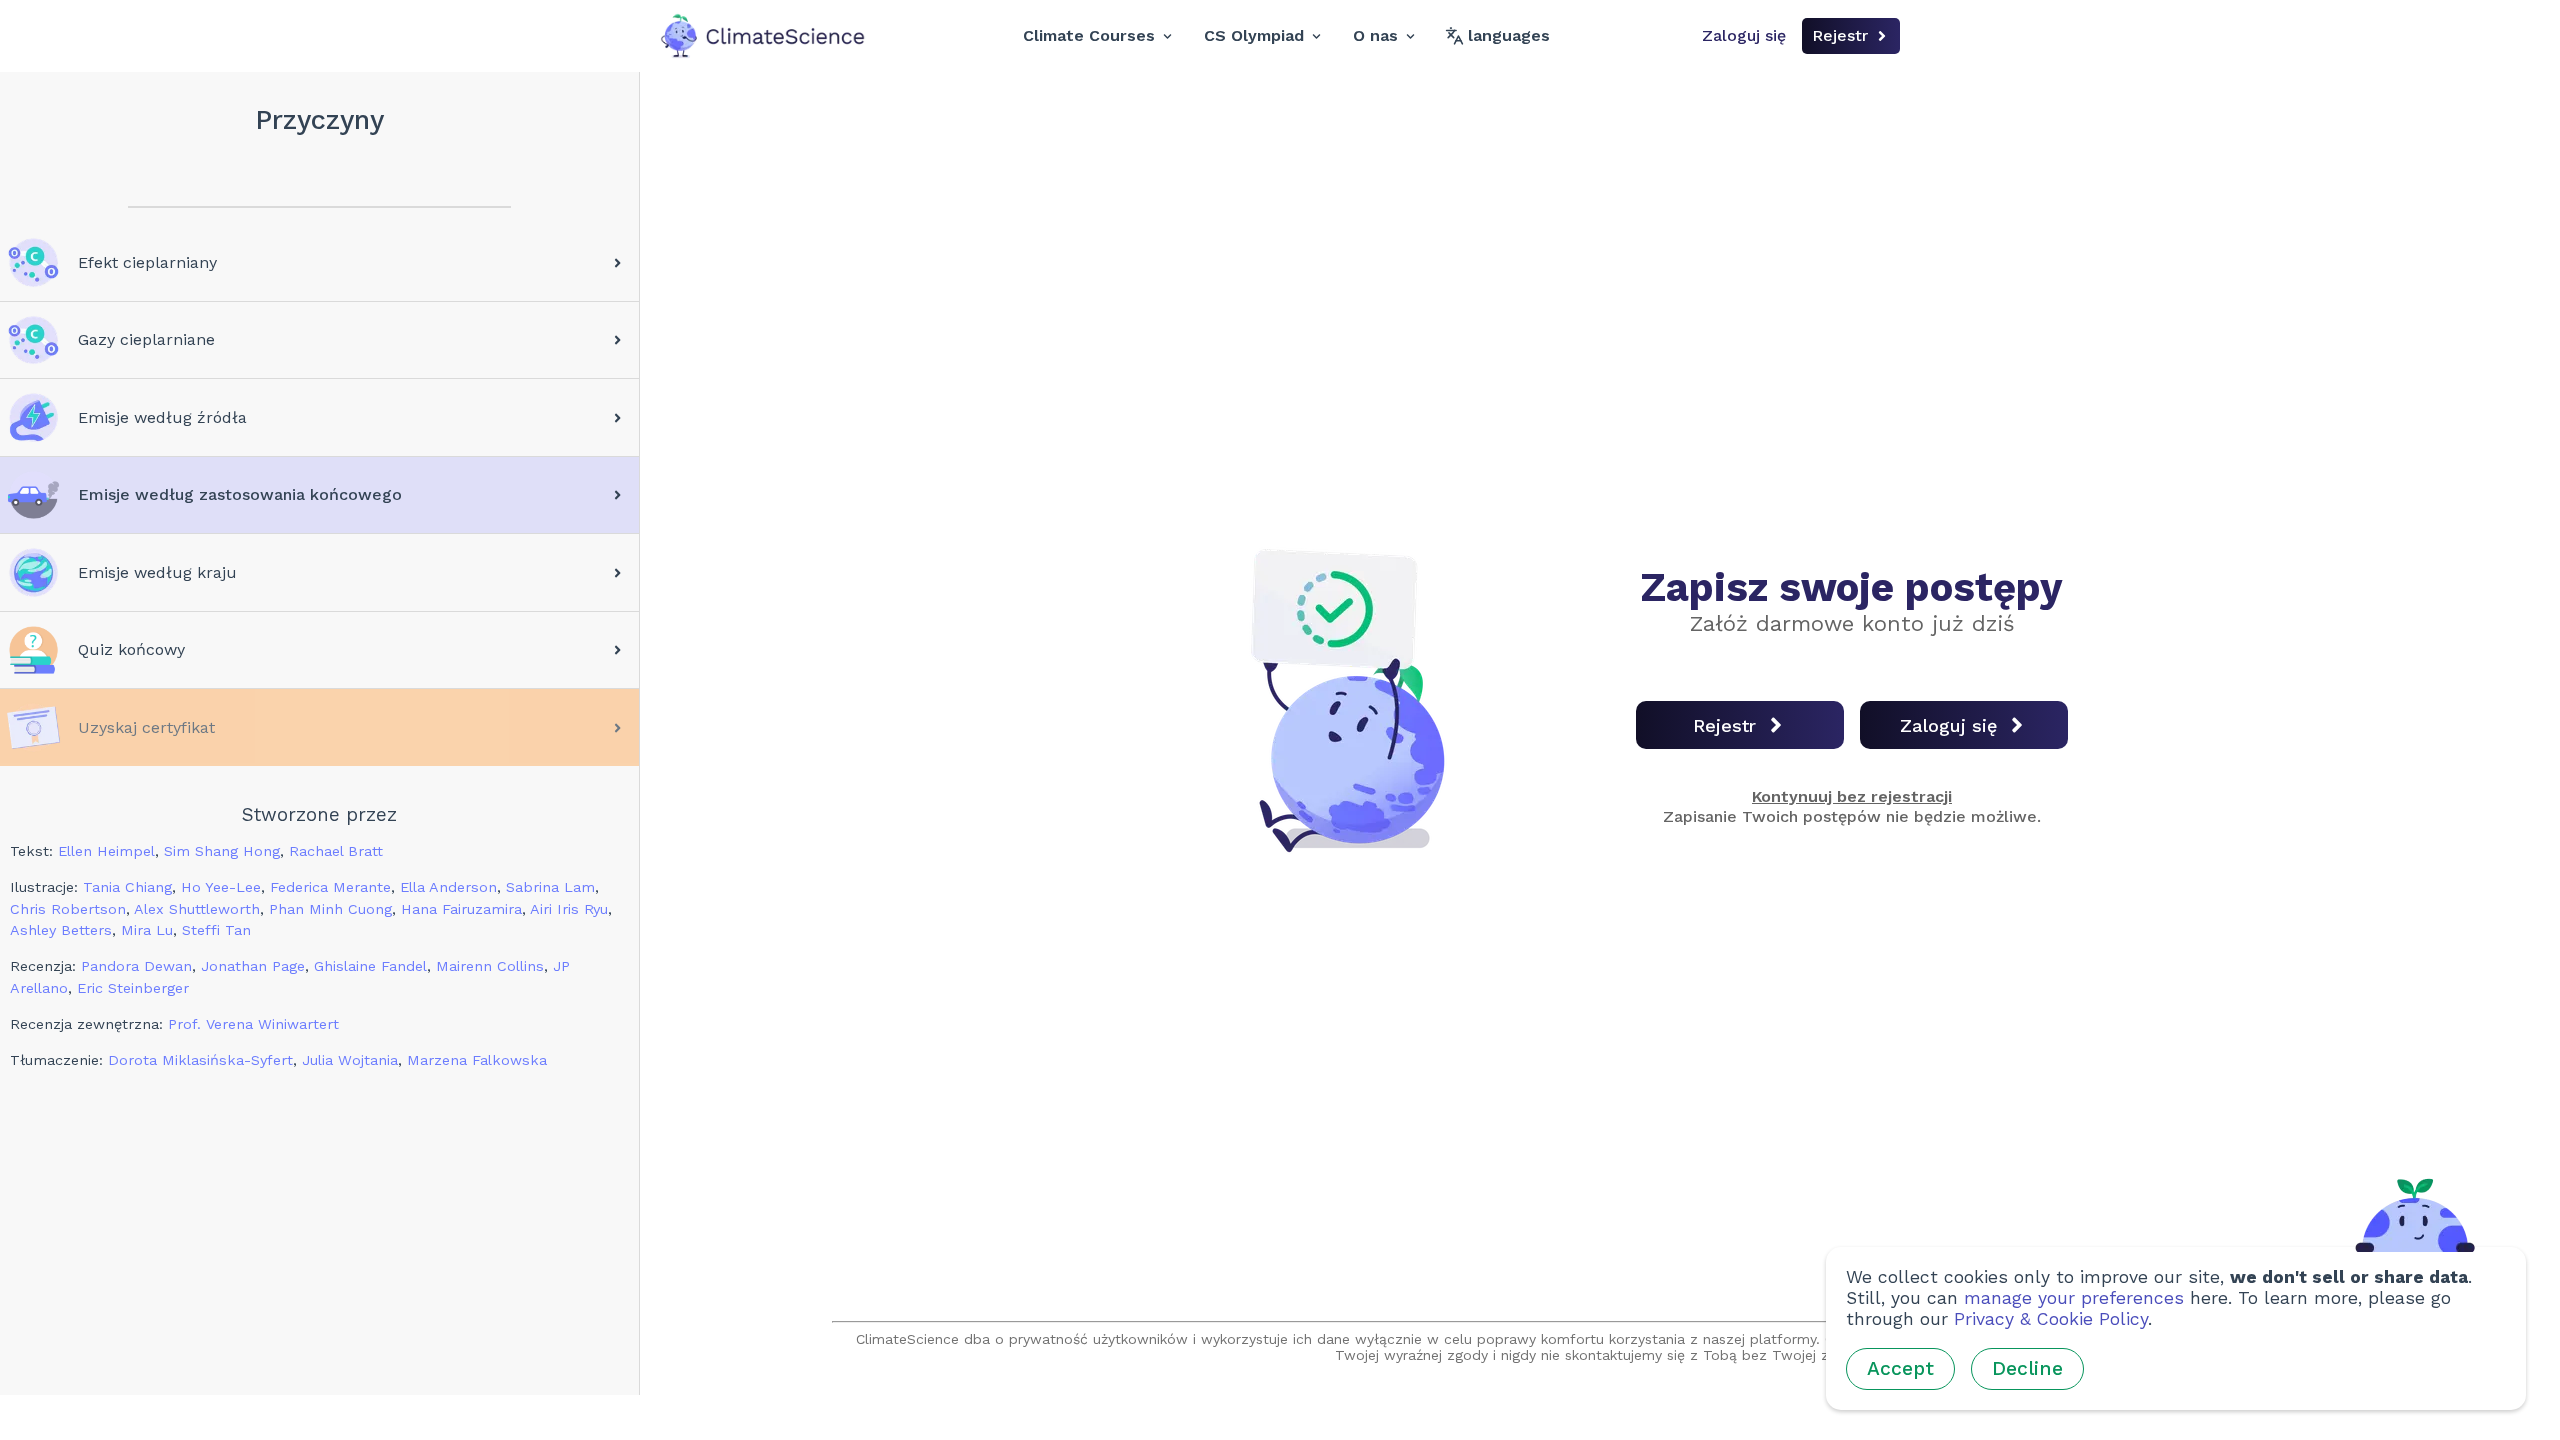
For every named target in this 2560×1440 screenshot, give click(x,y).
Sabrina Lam (550, 887)
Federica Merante (330, 887)
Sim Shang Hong (222, 851)
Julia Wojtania (350, 1060)
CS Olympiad (1254, 35)
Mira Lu (147, 930)
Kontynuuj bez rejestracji (1852, 796)
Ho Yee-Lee (221, 887)
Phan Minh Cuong (330, 909)
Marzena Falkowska (477, 1060)
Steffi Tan (216, 930)
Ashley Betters (61, 930)
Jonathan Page (253, 966)
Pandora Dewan (136, 966)
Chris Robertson (68, 909)
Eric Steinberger (133, 988)
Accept (1900, 1368)
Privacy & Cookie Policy (2051, 1319)
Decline (2027, 1368)
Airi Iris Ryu (569, 909)
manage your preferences (2074, 1298)
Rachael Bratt (336, 851)
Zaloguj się (1744, 35)
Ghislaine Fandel (370, 966)
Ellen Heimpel (106, 851)
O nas (1375, 35)
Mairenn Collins (490, 966)
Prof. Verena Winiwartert (253, 1024)
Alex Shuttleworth (197, 909)
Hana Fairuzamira (461, 909)
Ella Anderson (448, 887)
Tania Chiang (127, 887)
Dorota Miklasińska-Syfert (200, 1060)
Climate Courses (1089, 35)
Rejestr (1840, 35)
